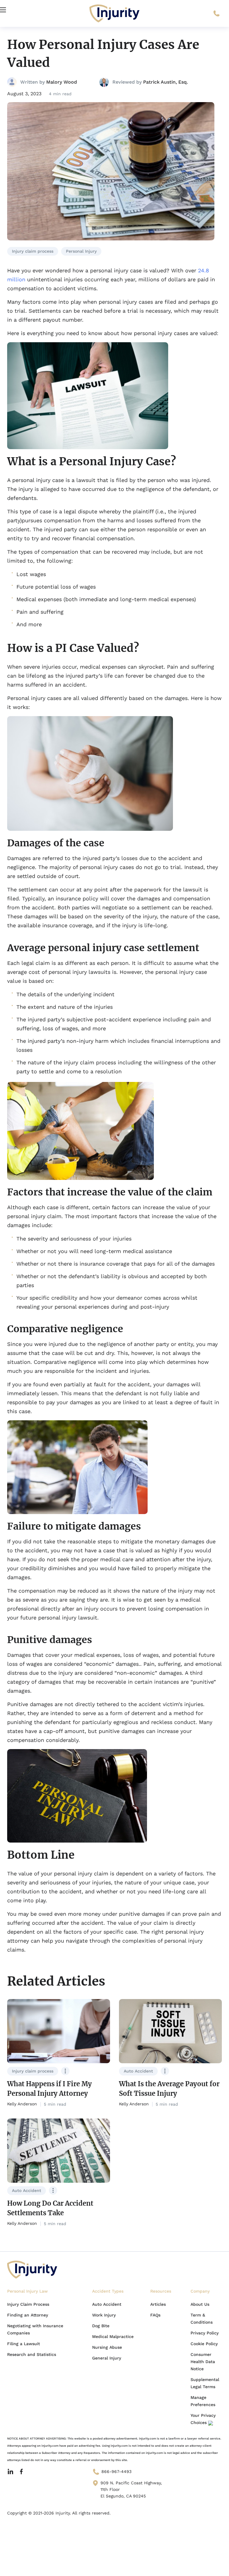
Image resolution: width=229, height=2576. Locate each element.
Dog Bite (101, 2326)
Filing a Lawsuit (24, 2344)
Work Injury (104, 2315)
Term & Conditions (202, 2319)
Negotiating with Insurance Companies (35, 2329)
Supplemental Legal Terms (205, 2383)
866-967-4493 (116, 2471)
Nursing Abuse (107, 2347)
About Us (200, 2304)
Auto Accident (138, 2071)
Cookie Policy (204, 2344)
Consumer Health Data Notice (203, 2362)
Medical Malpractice (113, 2336)
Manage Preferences (203, 2401)
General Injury (107, 2358)
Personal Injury (81, 251)
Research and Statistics (32, 2354)
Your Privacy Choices (203, 2419)
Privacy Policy (205, 2333)
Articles (158, 2304)
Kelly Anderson (22, 2104)
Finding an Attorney (28, 2315)
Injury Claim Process (28, 2304)
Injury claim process (33, 251)
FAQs (155, 2315)
